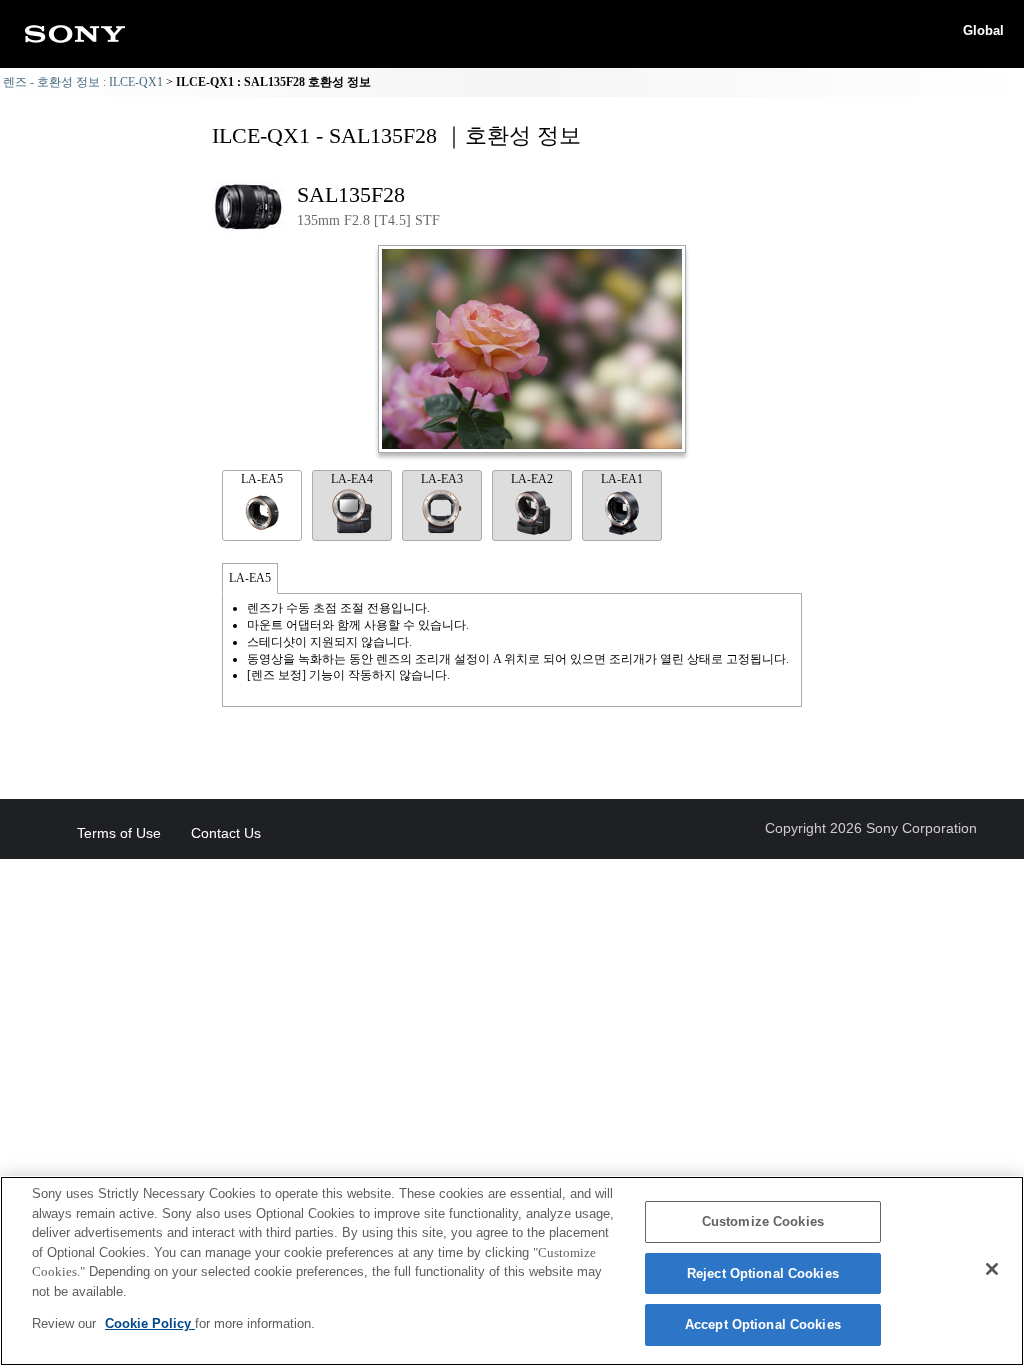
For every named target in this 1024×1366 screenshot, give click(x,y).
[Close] (992, 1269)
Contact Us (226, 833)
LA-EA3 (442, 479)
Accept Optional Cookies (763, 1324)
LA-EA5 (262, 479)
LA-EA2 (532, 479)
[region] (512, 1271)
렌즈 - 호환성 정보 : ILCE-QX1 (83, 82)
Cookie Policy (150, 1323)
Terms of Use (119, 833)
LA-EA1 (622, 479)
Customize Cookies (763, 1221)
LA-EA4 (352, 479)
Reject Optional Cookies (763, 1273)
